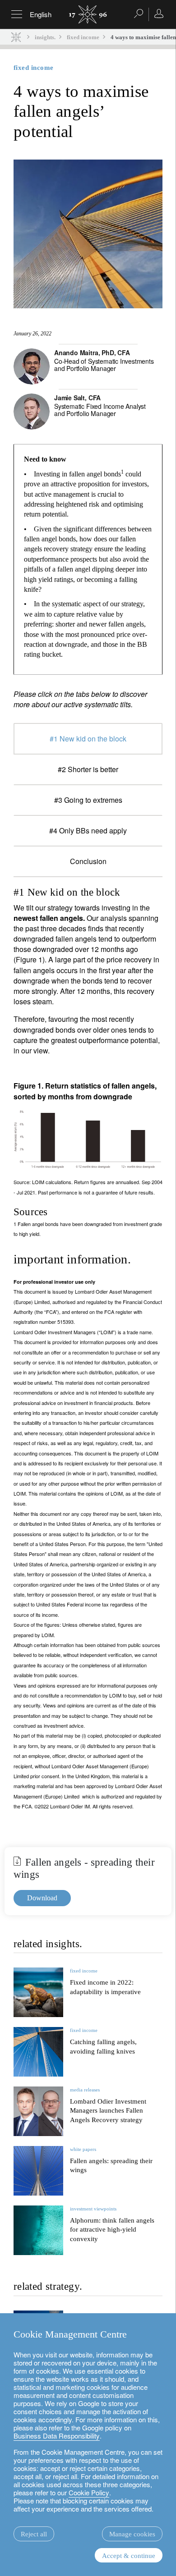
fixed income (83, 37)
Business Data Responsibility (57, 2436)
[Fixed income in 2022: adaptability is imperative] (38, 1992)
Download (42, 1898)
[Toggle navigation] (17, 14)
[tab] (88, 739)
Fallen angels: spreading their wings (111, 2166)
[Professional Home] (16, 37)
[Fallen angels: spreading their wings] (38, 2171)
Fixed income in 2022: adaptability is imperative (105, 1987)
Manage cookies (132, 2534)
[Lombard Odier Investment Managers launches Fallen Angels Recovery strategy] (38, 2111)
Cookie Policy (89, 2492)
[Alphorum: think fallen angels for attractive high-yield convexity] (38, 2230)
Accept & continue (129, 2556)
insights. (45, 37)
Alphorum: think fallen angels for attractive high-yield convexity (112, 2230)
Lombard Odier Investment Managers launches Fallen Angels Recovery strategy (108, 2111)
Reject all (34, 2534)
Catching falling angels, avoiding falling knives (103, 2047)
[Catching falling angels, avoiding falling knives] (38, 2052)
